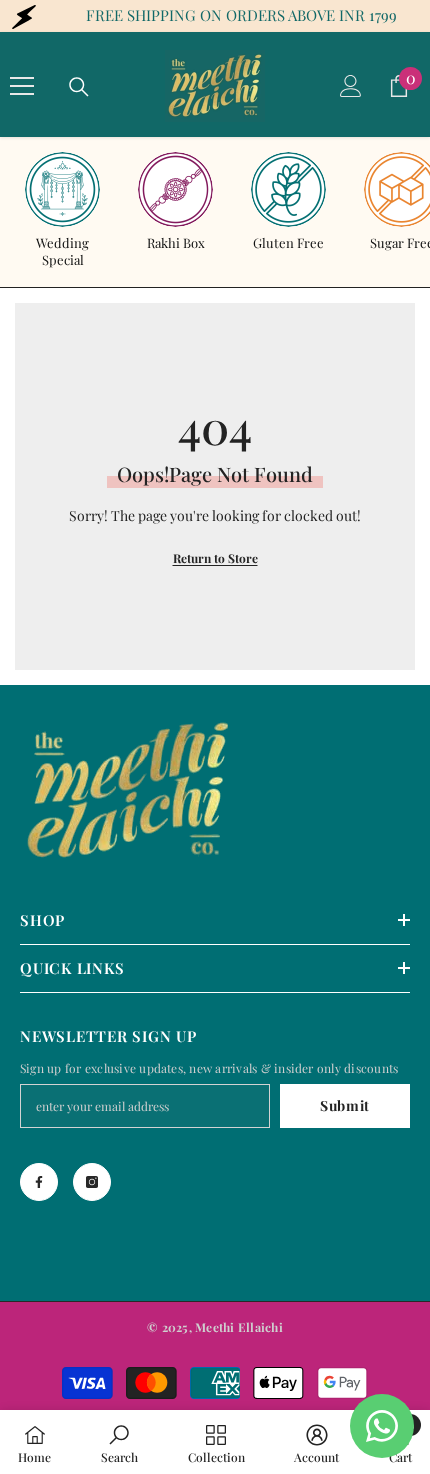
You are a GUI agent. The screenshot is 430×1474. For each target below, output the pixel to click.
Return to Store (215, 558)
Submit (345, 1105)
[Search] (79, 87)
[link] (119, 1442)
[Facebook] (39, 1182)
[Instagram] (92, 1182)
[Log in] (351, 86)
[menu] (22, 86)
